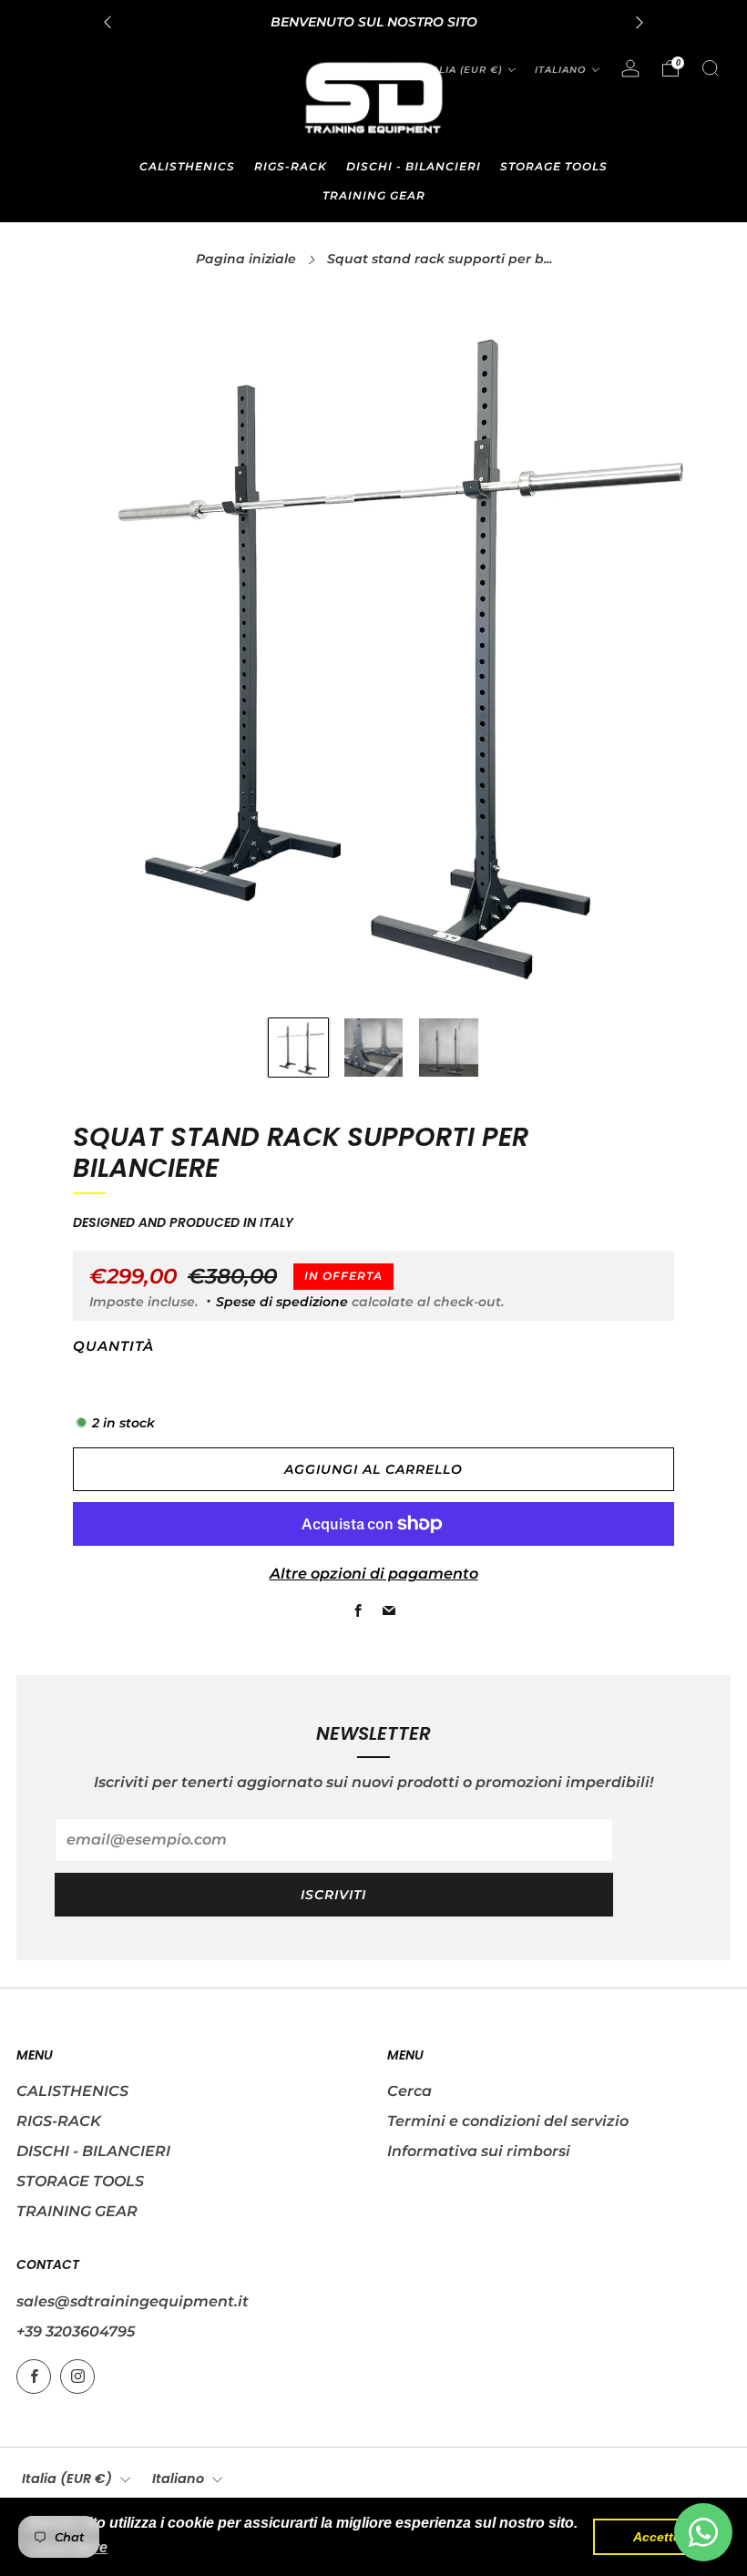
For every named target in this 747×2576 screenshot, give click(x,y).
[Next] (640, 22)
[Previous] (107, 22)
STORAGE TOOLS (554, 166)
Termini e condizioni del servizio (508, 2121)
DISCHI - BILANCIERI (414, 166)
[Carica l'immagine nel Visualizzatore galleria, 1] (298, 1048)
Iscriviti (333, 1895)
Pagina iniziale (246, 259)
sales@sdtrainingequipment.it (133, 2301)
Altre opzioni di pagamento (374, 1574)
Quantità (113, 1346)
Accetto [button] (657, 2537)
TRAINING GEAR (374, 195)
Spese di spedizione (282, 1302)
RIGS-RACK (291, 166)
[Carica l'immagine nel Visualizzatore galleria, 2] (374, 1048)
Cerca (409, 2091)
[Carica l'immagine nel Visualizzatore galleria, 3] (449, 1048)
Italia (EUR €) (462, 70)
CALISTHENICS (187, 166)
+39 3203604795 (76, 2331)
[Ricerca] (711, 68)
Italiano (560, 70)
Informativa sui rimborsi (479, 2151)
